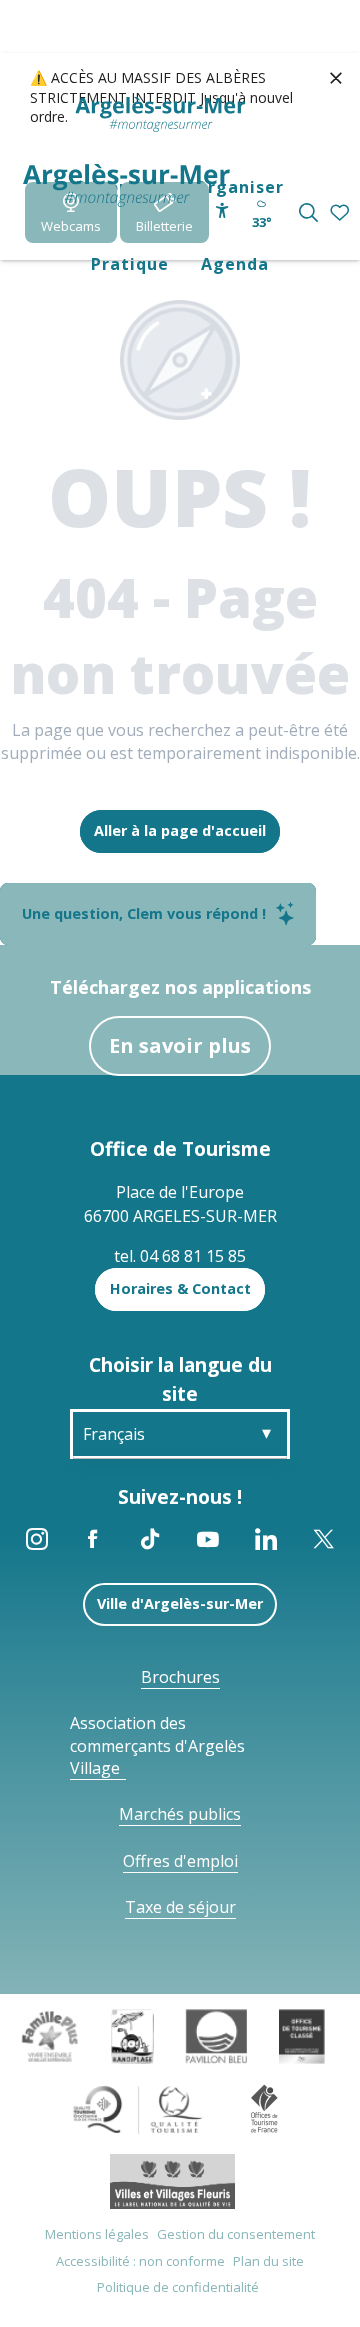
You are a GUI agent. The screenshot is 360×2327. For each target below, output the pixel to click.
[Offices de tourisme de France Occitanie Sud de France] (138, 2108)
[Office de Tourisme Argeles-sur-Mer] (126, 185)
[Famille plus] (50, 2035)
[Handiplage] (132, 2035)
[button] (308, 212)
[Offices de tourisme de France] (264, 2108)
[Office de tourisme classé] (301, 2035)
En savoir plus (180, 1045)
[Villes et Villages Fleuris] (172, 2180)
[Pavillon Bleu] (216, 2035)
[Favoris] (341, 213)
